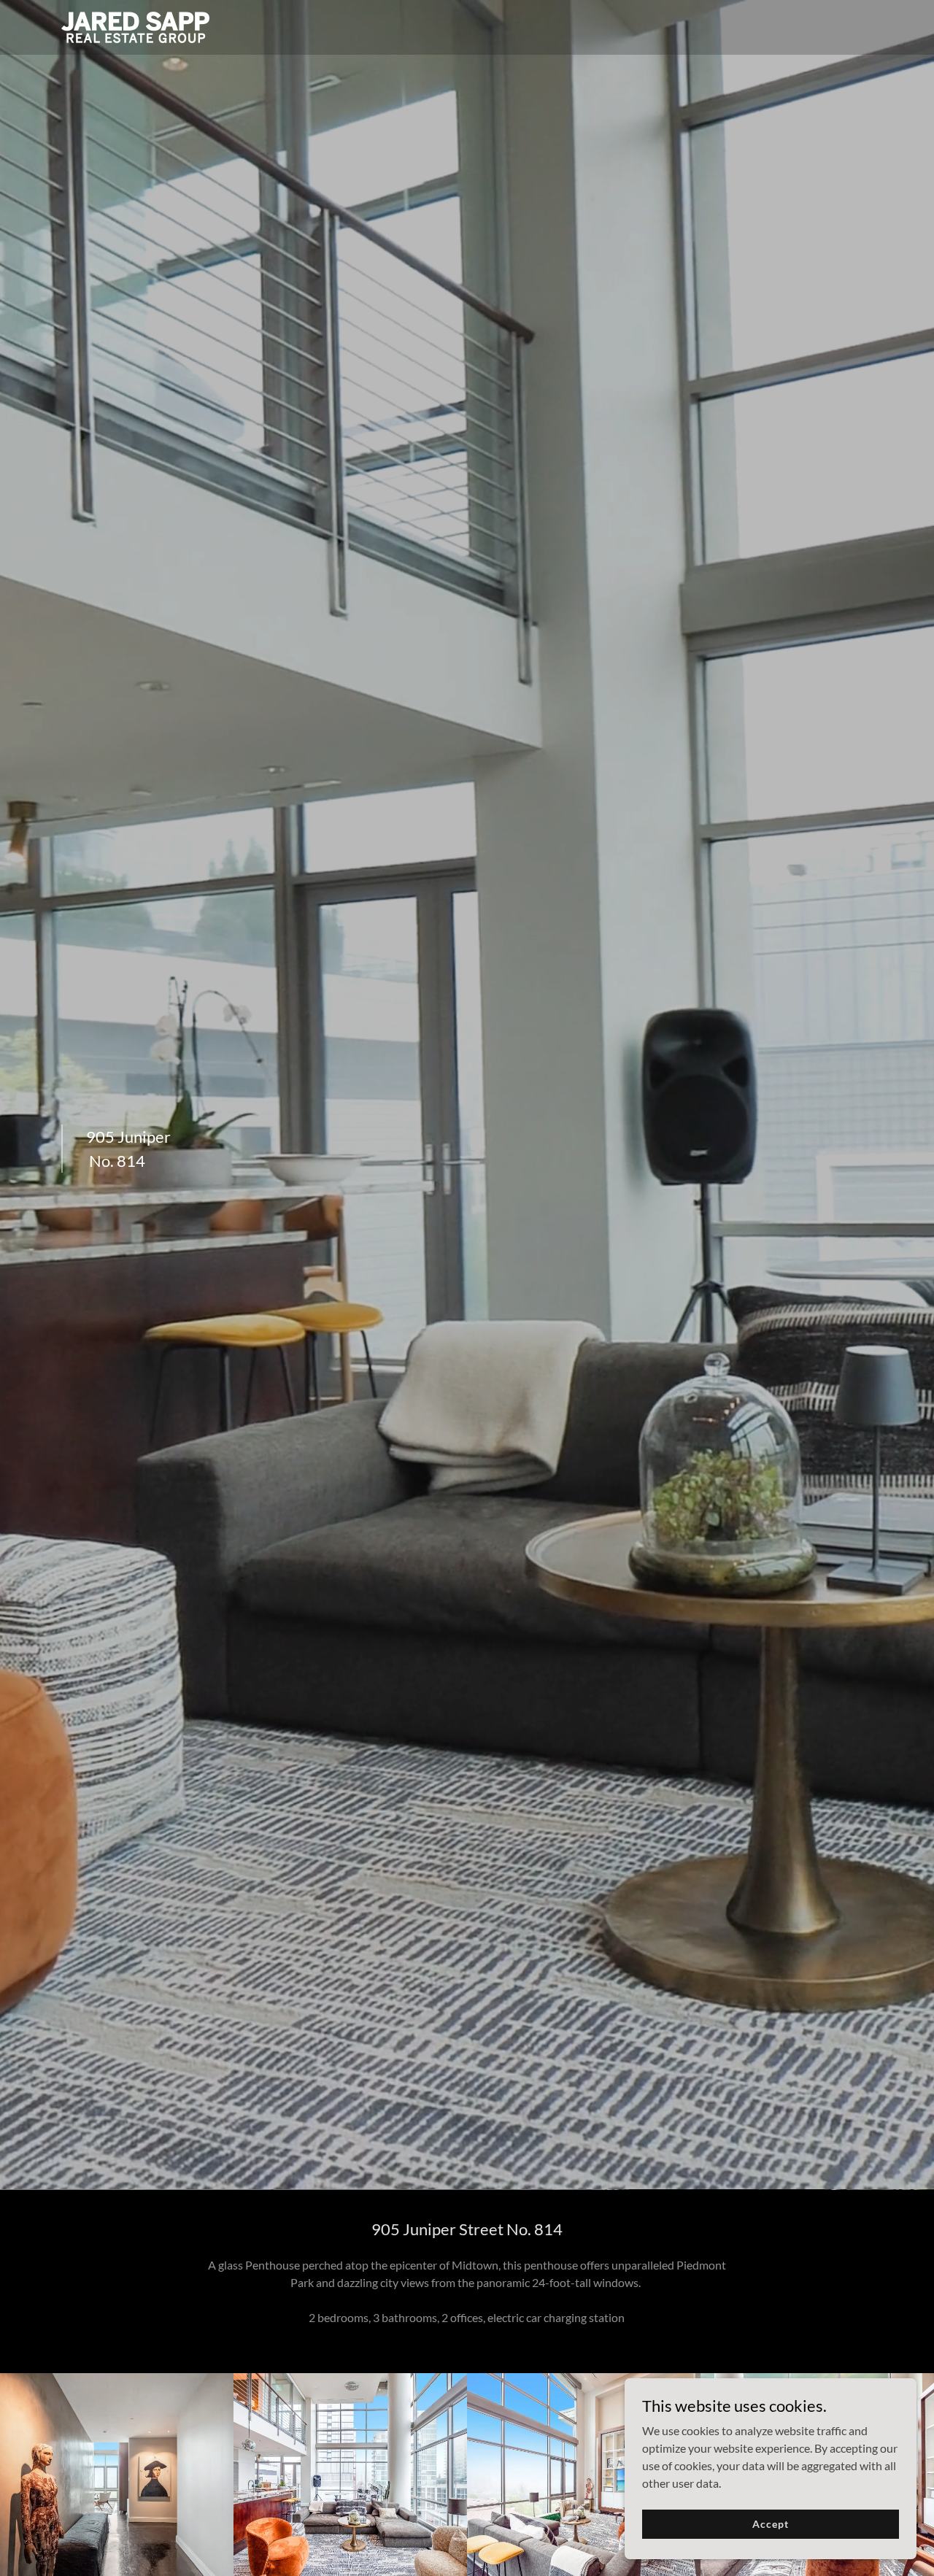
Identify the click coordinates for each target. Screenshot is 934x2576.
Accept (770, 2524)
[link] (135, 26)
